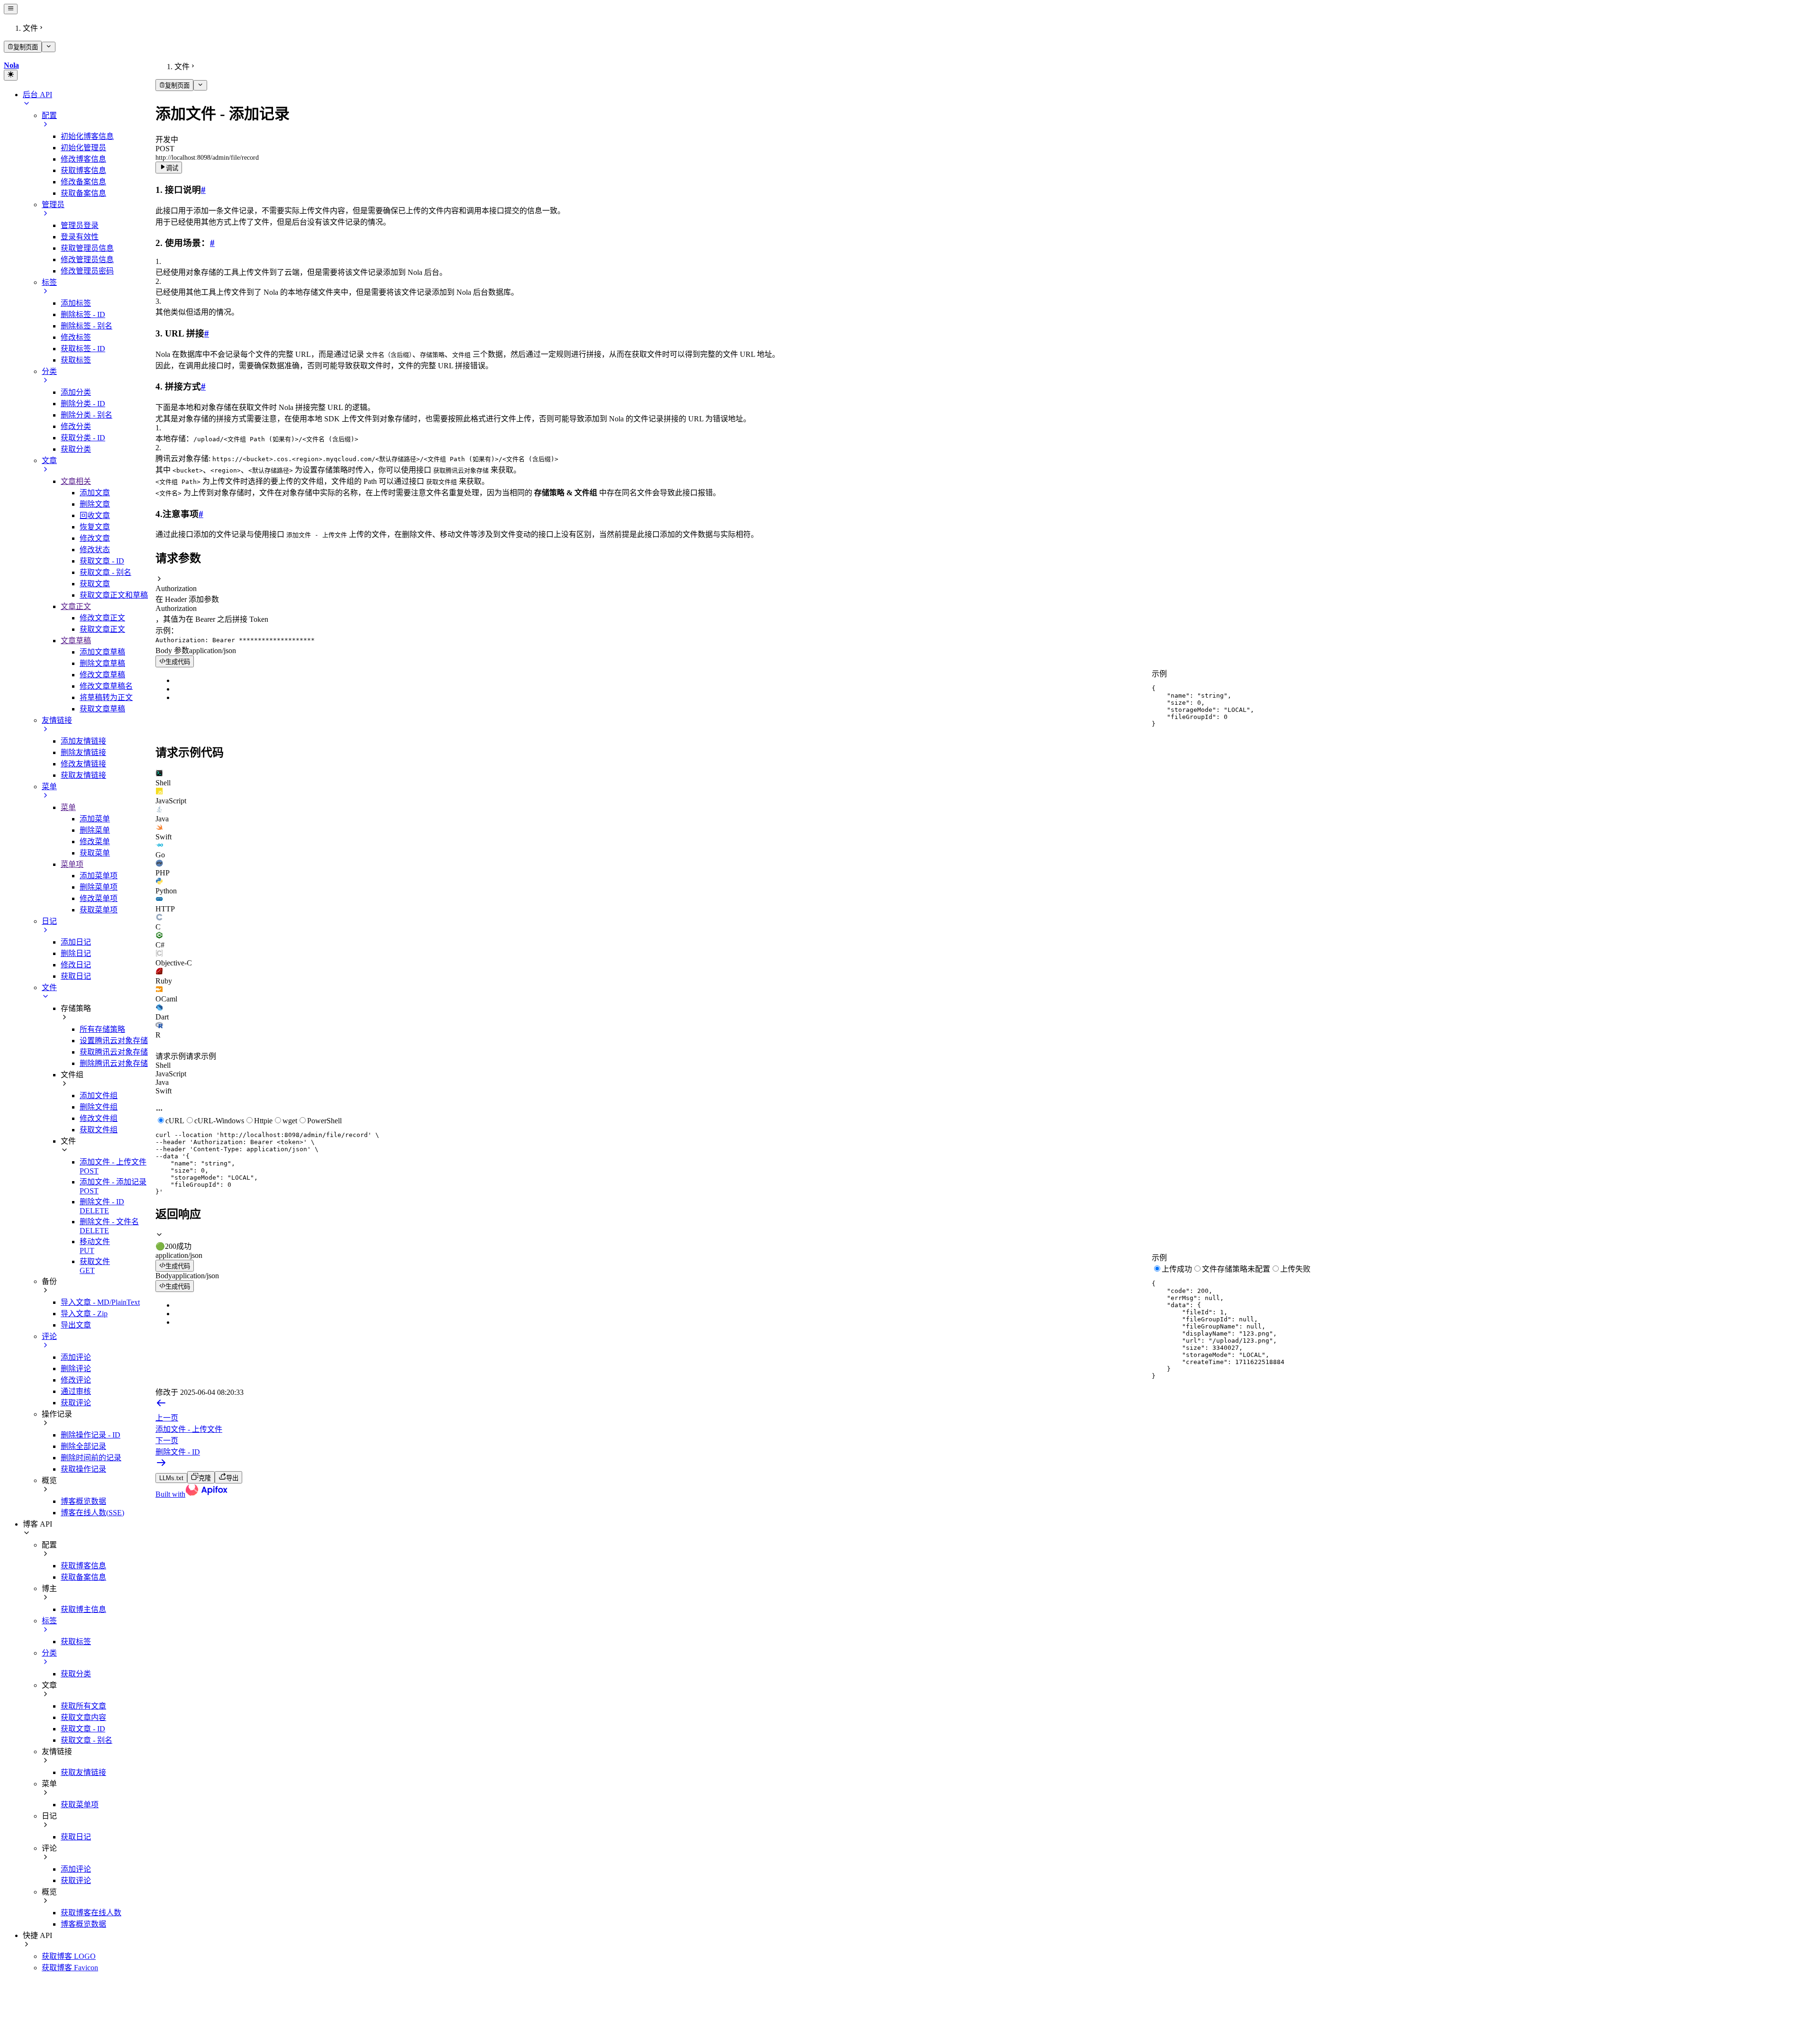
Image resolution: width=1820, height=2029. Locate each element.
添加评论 (76, 1357)
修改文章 (95, 538)
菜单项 (72, 864)
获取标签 (76, 360)
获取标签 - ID (83, 349)
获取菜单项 (99, 910)
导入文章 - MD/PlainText (100, 1302)
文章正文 (76, 606)
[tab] (986, 778)
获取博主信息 (83, 1609)
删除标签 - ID (83, 314)
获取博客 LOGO (69, 1956)
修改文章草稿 (102, 675)
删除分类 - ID (83, 404)
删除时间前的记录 (91, 1458)
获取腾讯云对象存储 (114, 1052)
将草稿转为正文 (106, 697)
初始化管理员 (83, 148)
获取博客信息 (83, 170)
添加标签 (76, 303)
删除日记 (76, 953)
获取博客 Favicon (70, 1968)
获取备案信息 (83, 193)
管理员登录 (80, 225)
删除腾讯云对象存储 (114, 1063)
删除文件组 (99, 1107)
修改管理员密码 (87, 271)
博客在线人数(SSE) (92, 1513)
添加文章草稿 (102, 652)
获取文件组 (99, 1130)
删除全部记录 (83, 1446)
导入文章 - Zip (84, 1314)
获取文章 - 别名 (105, 572)
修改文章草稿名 (106, 686)
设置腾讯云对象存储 (114, 1041)
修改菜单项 (99, 898)
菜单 (68, 807)
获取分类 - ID (83, 438)
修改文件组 (99, 1118)
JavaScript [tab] (171, 1074)
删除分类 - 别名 (86, 415)
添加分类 (76, 392)
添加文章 (95, 493)
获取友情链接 (83, 775)
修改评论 (76, 1380)
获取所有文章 (83, 1706)
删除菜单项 (99, 887)
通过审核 (76, 1391)
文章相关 (76, 481)
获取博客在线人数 (91, 1913)
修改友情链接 (83, 764)
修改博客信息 (83, 159)
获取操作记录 (83, 1469)
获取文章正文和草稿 (114, 595)
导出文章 (76, 1325)
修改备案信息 (83, 182)
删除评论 (76, 1369)
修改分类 (76, 426)
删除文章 (95, 504)
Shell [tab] (163, 1065)
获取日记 (76, 976)
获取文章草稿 (102, 709)
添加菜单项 (99, 876)
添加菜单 (95, 819)
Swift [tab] (164, 1091)
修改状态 (95, 550)
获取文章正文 (102, 629)
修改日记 (76, 965)
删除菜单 (95, 830)
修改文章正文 (102, 618)
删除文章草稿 (102, 663)
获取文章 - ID (102, 561)
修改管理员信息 (87, 259)
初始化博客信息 (87, 136)
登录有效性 (80, 237)
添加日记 (76, 942)
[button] (986, 584)
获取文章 (95, 584)
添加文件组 (99, 1096)
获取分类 (76, 449)
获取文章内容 (83, 1717)
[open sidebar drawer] (11, 9)
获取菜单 (95, 853)
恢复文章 (95, 527)
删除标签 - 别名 (86, 326)
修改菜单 (95, 842)
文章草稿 (76, 641)
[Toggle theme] (11, 75)
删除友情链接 (83, 752)
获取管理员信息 (87, 248)
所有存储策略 (102, 1029)
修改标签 (76, 337)
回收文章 (95, 515)
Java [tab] (162, 1082)
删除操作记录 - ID (91, 1435)
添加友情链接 (83, 741)
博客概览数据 (83, 1501)
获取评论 (76, 1403)
